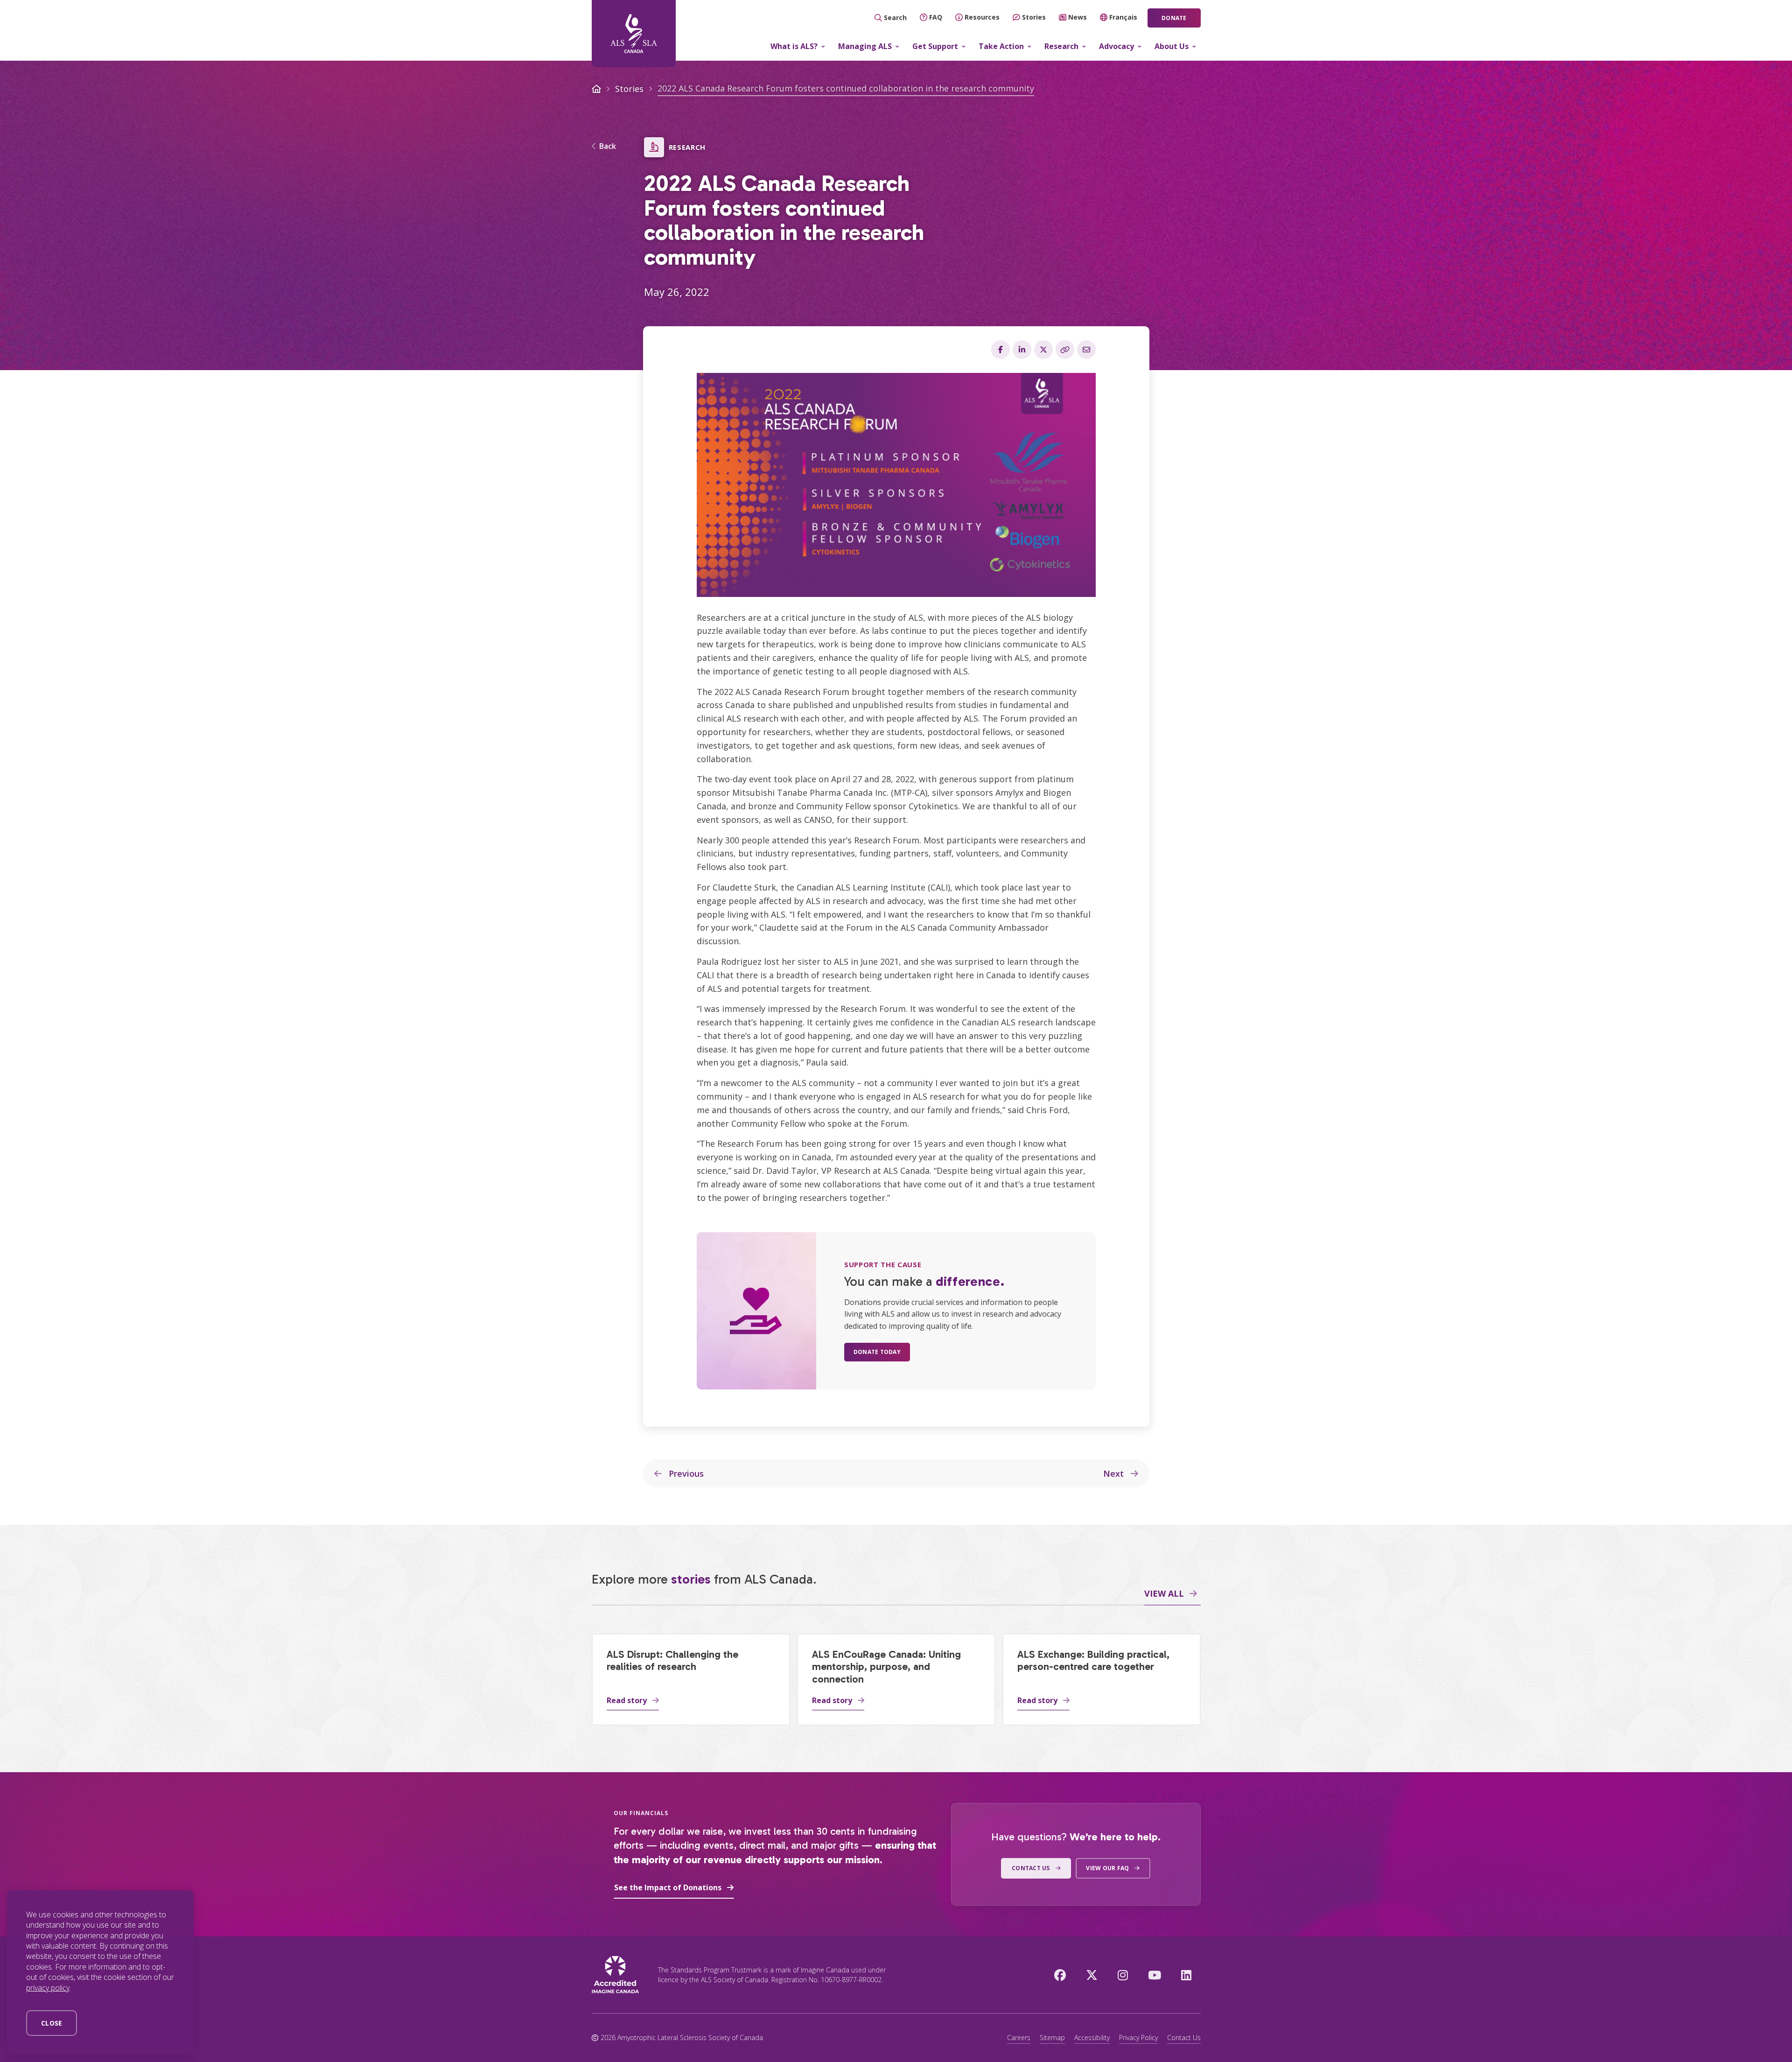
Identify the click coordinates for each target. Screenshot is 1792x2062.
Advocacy (1116, 46)
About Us (1172, 46)
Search (895, 18)
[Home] (634, 34)
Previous (685, 1473)
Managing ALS (865, 46)
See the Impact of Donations (668, 1887)
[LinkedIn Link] (1186, 1975)
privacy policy (48, 1988)
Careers (1019, 2037)
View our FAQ (1107, 1868)
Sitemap (1052, 2037)
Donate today (877, 1352)
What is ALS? (794, 46)
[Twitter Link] (1092, 1975)
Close (52, 2023)
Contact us (1031, 1868)
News (1078, 17)
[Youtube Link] (1155, 1975)
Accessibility (1092, 2037)
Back (608, 147)
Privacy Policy (1138, 2037)
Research (1061, 46)
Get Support (935, 46)
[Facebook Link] (1060, 1975)
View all (1164, 1593)
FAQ (936, 17)
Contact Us (1184, 2037)
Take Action (1001, 46)
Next (1115, 1473)
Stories (1034, 17)
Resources (982, 17)
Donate (1174, 18)
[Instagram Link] (1123, 1975)
